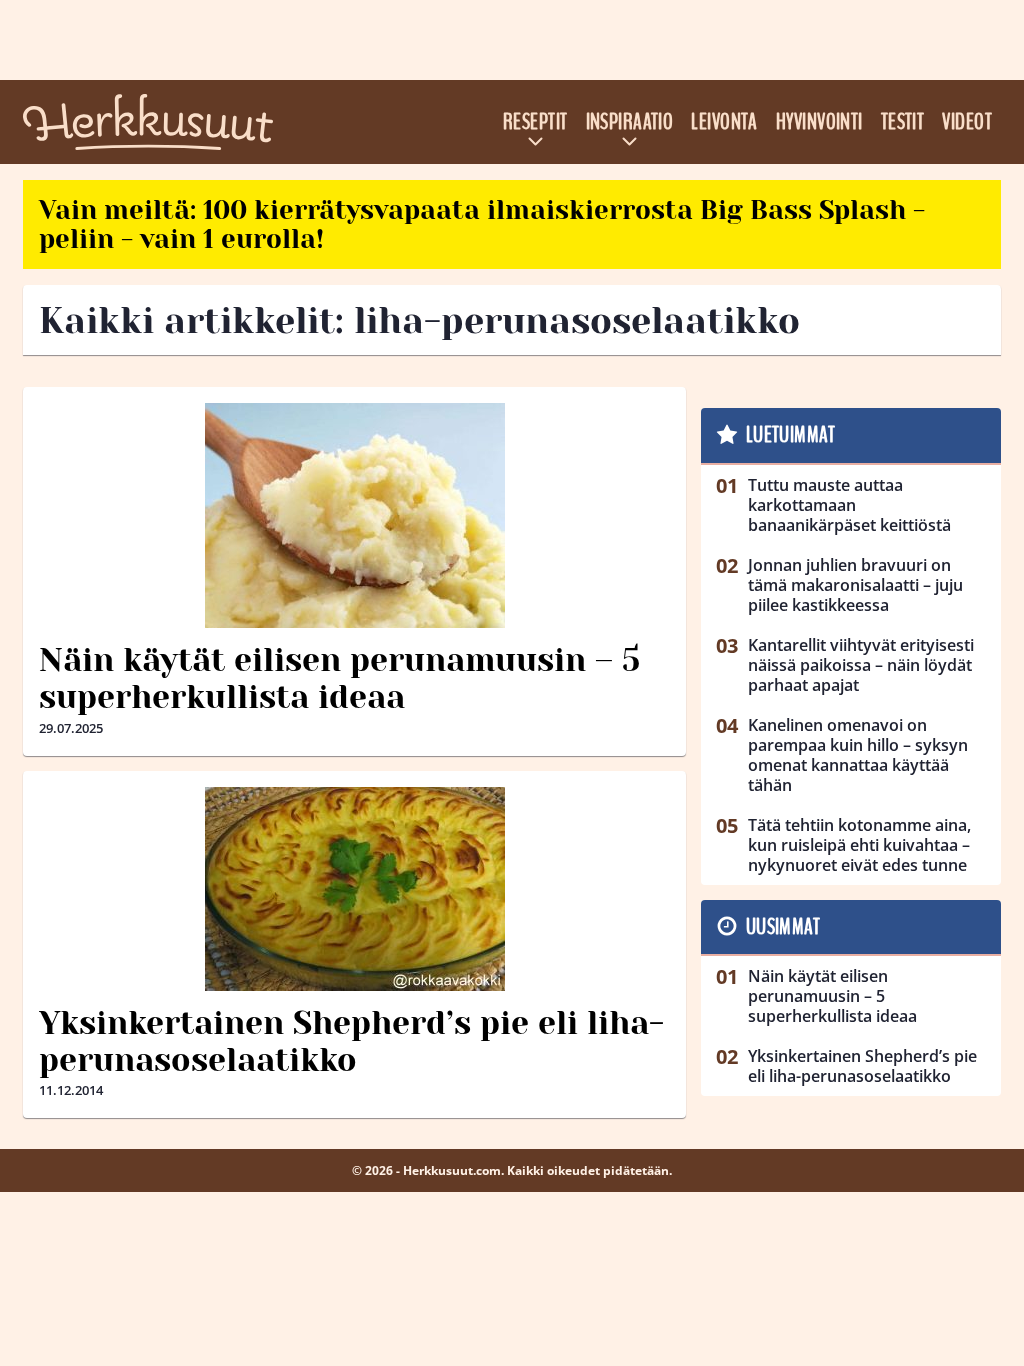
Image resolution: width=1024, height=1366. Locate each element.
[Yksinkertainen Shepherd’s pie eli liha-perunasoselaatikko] (354, 889)
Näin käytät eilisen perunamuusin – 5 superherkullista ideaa (339, 679)
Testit (903, 122)
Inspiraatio (630, 122)
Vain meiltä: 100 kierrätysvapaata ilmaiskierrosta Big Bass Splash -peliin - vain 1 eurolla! (482, 224)
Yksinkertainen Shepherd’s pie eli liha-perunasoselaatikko (351, 1042)
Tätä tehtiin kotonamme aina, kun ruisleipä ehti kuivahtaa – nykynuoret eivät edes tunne (859, 845)
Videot (967, 122)
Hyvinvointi (819, 122)
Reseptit (535, 122)
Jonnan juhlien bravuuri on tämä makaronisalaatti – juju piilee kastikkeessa (855, 585)
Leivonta (724, 122)
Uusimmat (783, 927)
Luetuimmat (790, 435)
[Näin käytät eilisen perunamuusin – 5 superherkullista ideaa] (354, 515)
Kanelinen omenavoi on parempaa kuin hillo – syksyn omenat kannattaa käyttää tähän (858, 755)
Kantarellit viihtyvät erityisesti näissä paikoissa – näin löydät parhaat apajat (861, 665)
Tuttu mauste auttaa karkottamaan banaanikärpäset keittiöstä (849, 505)
